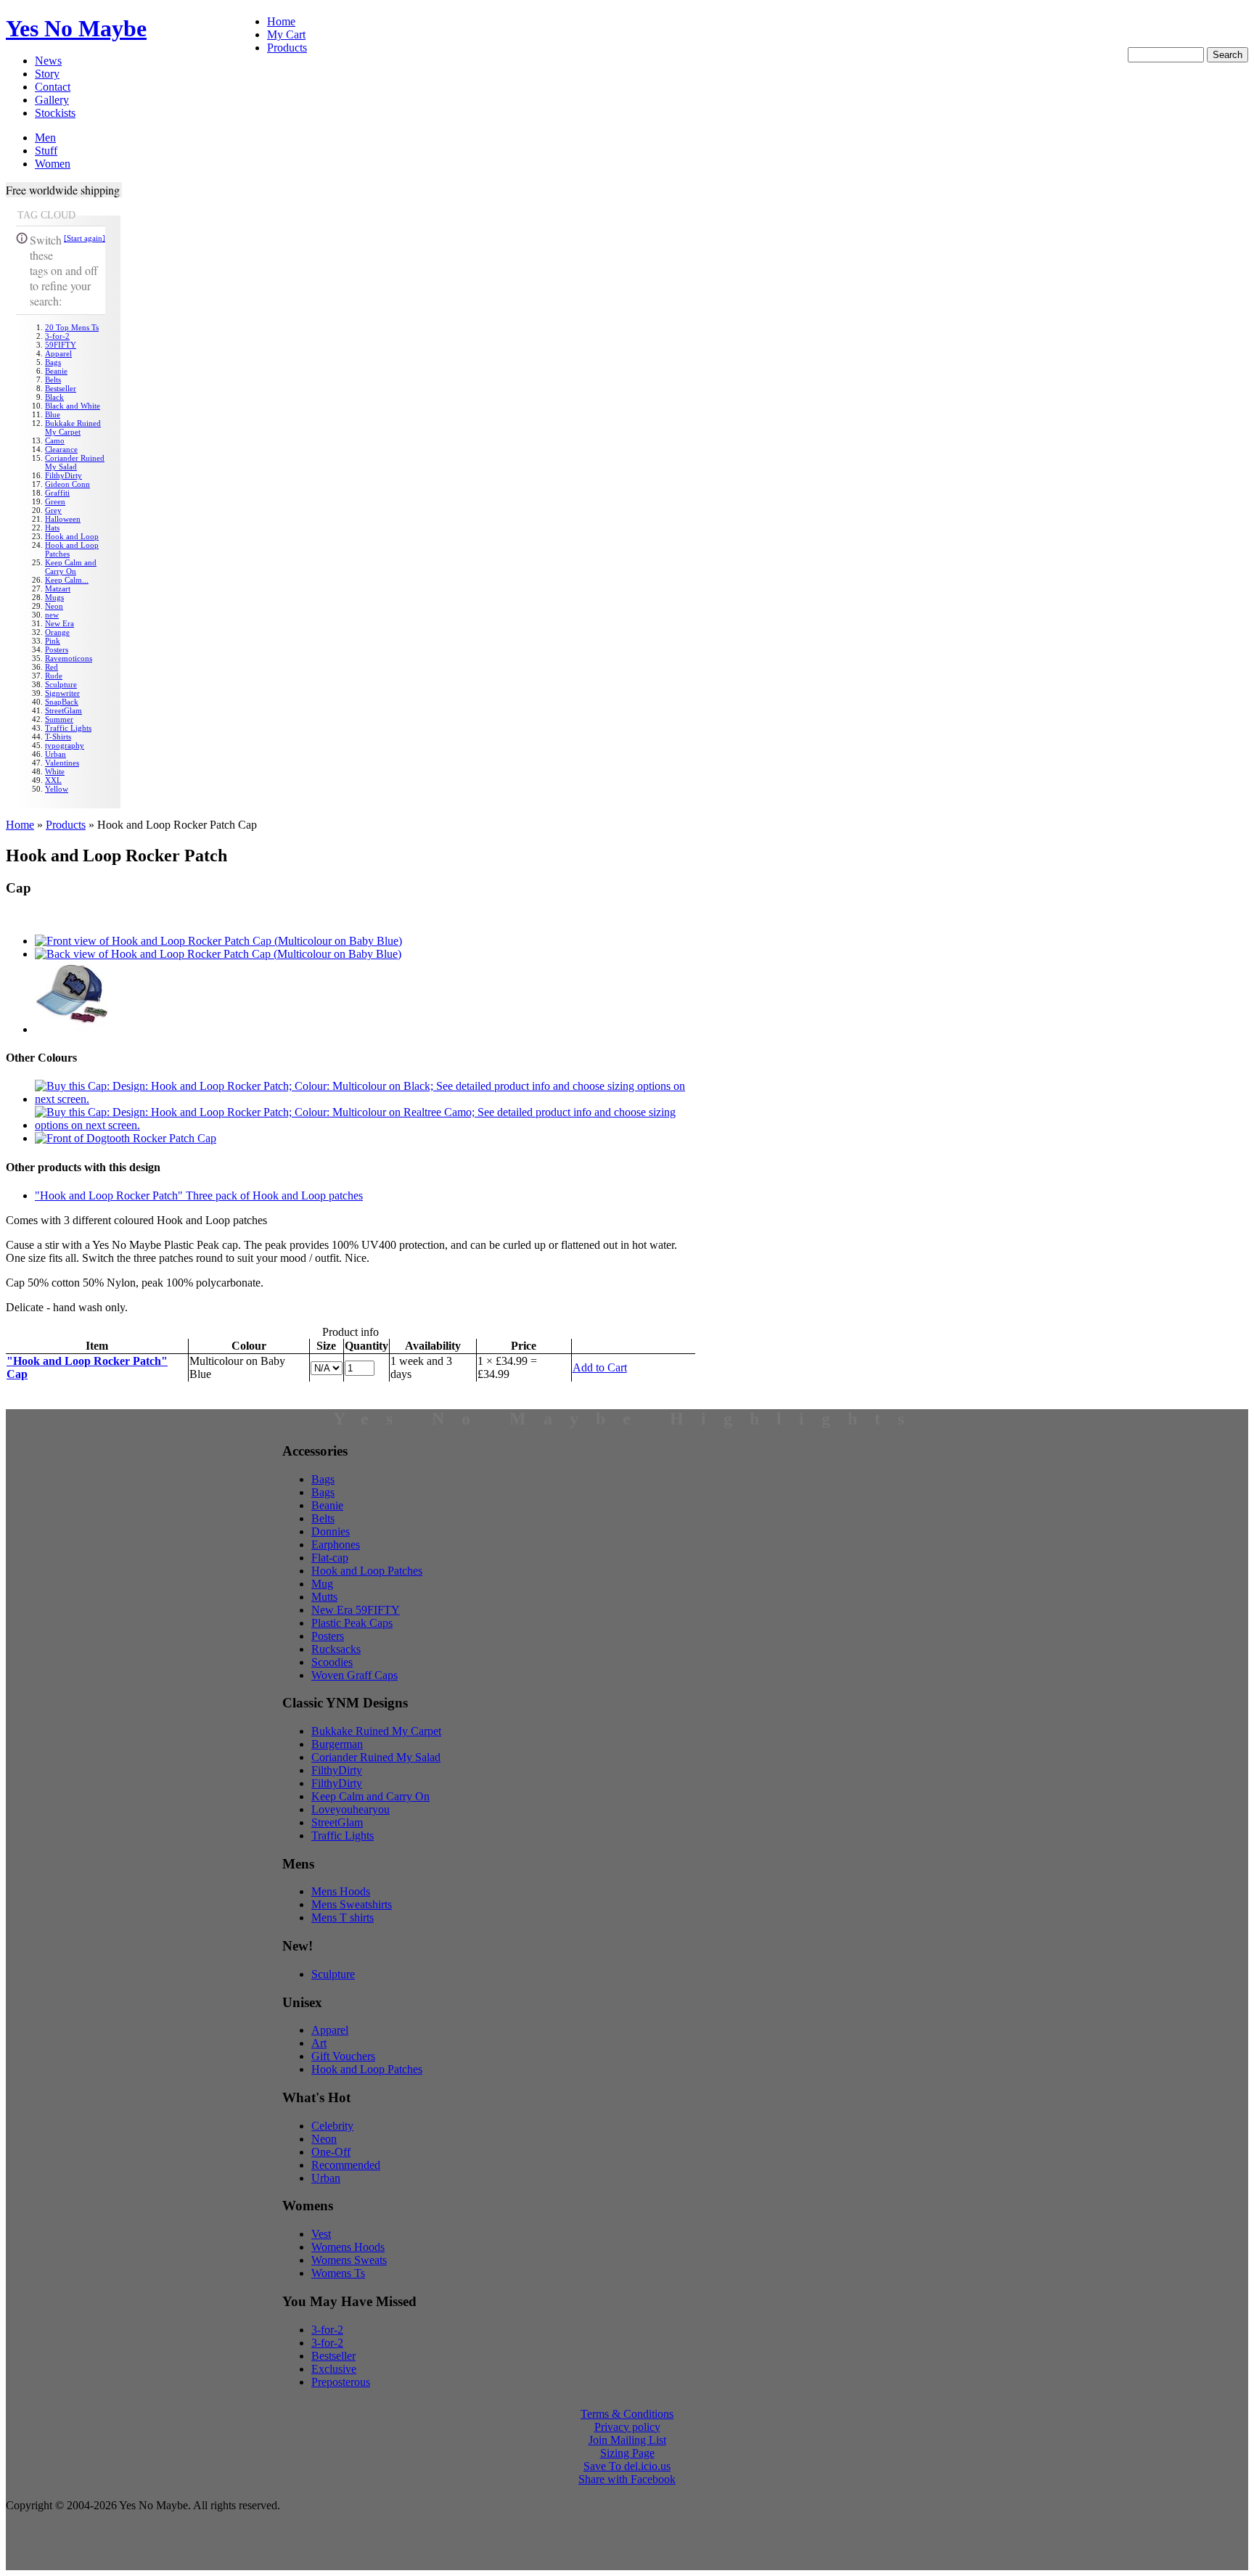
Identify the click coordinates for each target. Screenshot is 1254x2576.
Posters (57, 649)
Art (319, 2043)
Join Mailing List (627, 2440)
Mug (322, 1584)
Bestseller (61, 388)
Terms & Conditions (627, 2414)
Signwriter (62, 693)
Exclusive (334, 2369)
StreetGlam (63, 710)
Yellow (57, 789)
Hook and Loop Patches (367, 1571)
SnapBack (62, 702)
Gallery (52, 100)
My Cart (286, 34)
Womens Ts (338, 2273)
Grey (53, 510)
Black (54, 397)
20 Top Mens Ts (72, 327)
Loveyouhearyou (351, 1809)
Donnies (331, 1531)
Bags (53, 362)
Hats (52, 528)
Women (53, 164)
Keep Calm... (67, 580)
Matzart (58, 588)
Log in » (1228, 33)
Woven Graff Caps (355, 1675)
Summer (59, 719)
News (48, 61)
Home (281, 21)
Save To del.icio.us (627, 2466)
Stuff (46, 151)
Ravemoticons (69, 658)
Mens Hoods (341, 1891)
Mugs (54, 597)
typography (65, 745)
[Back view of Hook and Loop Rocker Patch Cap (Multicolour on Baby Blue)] (218, 954)
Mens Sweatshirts (352, 1904)
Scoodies (332, 1662)
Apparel (58, 353)
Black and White (73, 406)
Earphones (336, 1545)
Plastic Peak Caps (352, 1623)
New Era (60, 623)
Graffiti (57, 493)
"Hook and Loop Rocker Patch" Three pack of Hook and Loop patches (199, 1195)
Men (45, 138)
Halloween (63, 519)
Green (55, 501)
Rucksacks (336, 1649)
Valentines (62, 763)
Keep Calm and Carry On (71, 567)
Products (287, 48)
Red (52, 667)
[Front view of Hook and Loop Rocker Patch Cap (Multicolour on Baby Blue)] (218, 941)
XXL (53, 780)
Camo (55, 440)
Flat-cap (330, 1558)
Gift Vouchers (343, 2056)
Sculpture (61, 684)
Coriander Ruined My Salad (75, 462)
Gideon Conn (67, 484)
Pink (53, 641)
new (52, 615)
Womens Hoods (348, 2247)
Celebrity (332, 2126)
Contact (53, 87)
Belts (53, 380)
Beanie (56, 371)
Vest (321, 2234)
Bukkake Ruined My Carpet (73, 427)
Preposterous (341, 2382)
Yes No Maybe (76, 28)
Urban (56, 754)
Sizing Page (627, 2453)
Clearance (61, 449)
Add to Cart (600, 1367)
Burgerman (337, 1744)
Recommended (346, 2165)
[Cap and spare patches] (71, 1029)
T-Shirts (58, 737)
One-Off (331, 2152)
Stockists (55, 113)
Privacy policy (627, 2427)
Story (47, 74)
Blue (53, 414)
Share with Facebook (627, 2479)
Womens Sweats (349, 2260)
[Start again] (85, 238)
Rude (54, 676)
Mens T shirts (343, 1917)
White (55, 771)
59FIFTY (61, 345)
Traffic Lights (68, 728)
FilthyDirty (63, 475)
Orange (57, 632)
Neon (54, 606)
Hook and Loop (72, 536)
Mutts (324, 1597)
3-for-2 (57, 336)
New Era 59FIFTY (356, 1610)
